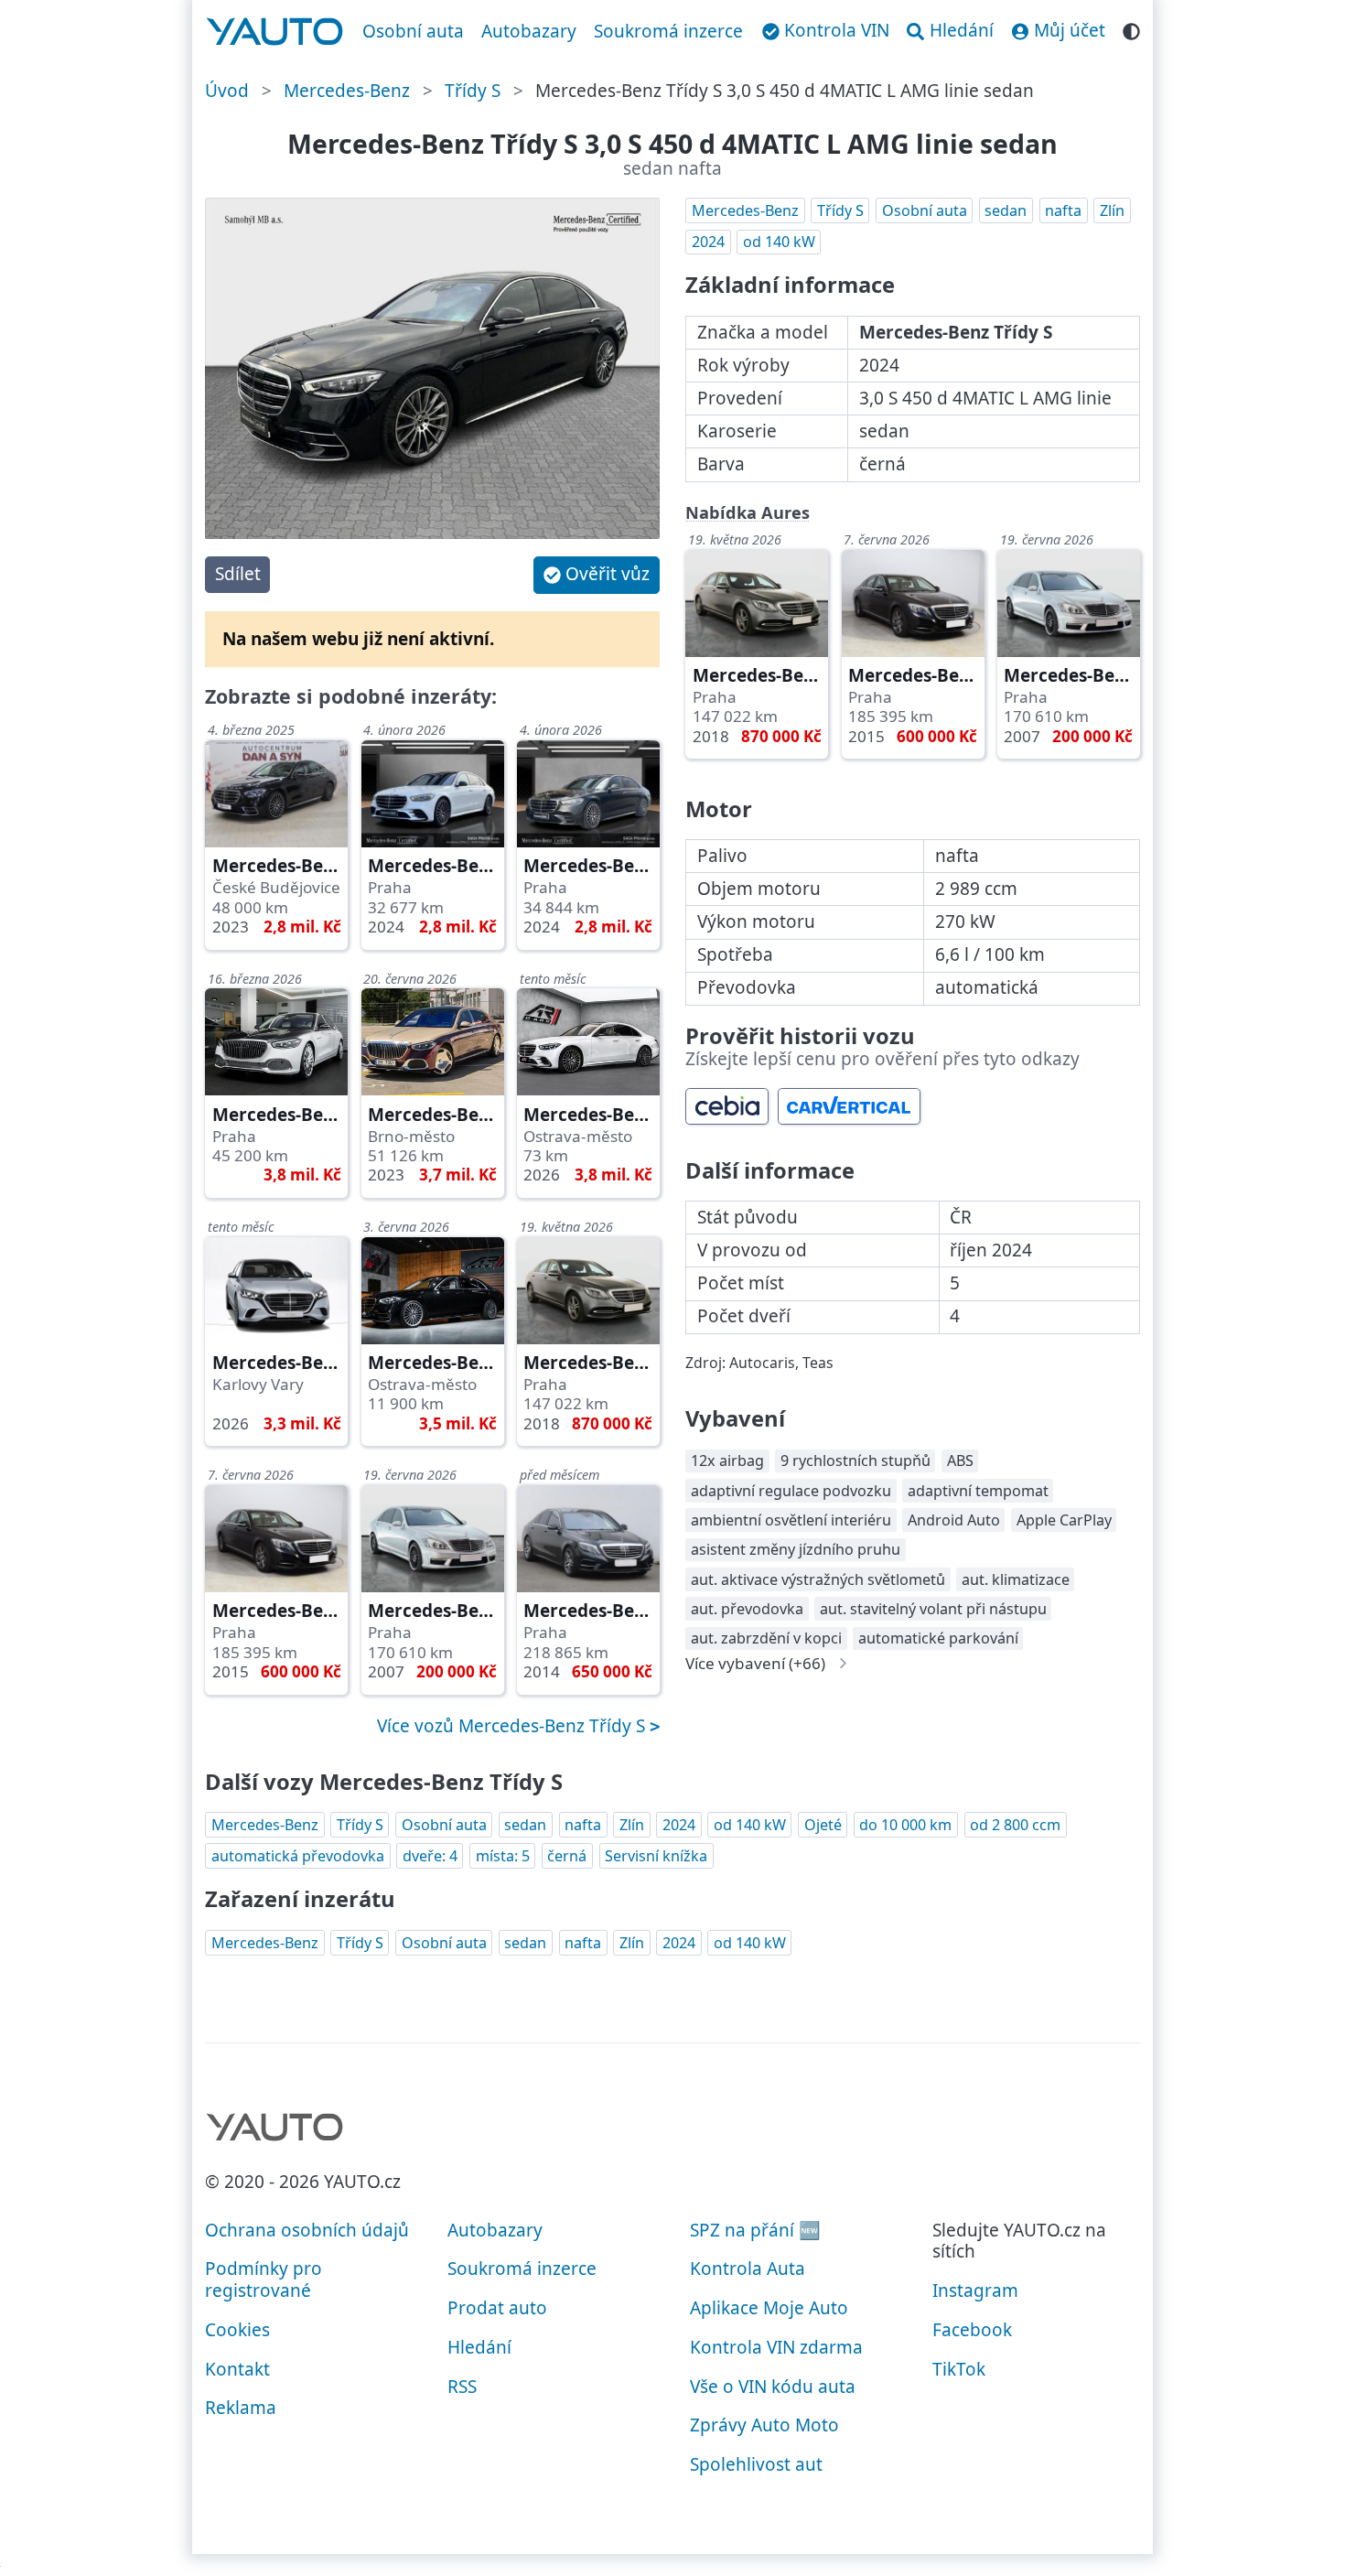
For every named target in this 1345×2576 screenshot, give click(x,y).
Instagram (975, 2290)
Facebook (972, 2330)
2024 (708, 242)
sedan (1006, 210)
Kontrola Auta (748, 2269)
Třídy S (473, 91)
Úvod (227, 91)
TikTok (959, 2369)
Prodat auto (497, 2308)
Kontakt (237, 2369)
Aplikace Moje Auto (769, 2308)
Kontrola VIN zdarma (776, 2347)
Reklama (241, 2408)
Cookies (237, 2330)
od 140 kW (779, 242)
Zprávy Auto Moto (764, 2425)
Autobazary (529, 31)
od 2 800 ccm (1015, 1825)
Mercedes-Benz (347, 91)
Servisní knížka (656, 1856)
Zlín (1112, 210)
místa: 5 (503, 1856)
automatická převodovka (298, 1856)
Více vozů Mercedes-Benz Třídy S (513, 1726)
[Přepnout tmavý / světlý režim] (1131, 29)
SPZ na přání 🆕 (755, 2230)
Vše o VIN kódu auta (773, 2387)
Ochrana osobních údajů (307, 2230)
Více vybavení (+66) (755, 1663)
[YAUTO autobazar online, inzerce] (275, 32)
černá (567, 1856)
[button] (597, 575)
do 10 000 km (905, 1825)
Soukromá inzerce (668, 31)
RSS (462, 2387)
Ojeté (823, 1825)
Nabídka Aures (748, 512)
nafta (1063, 210)
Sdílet (238, 574)
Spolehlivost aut (756, 2464)
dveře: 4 (430, 1856)
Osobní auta (413, 31)
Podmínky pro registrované (264, 2280)
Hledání (479, 2347)
